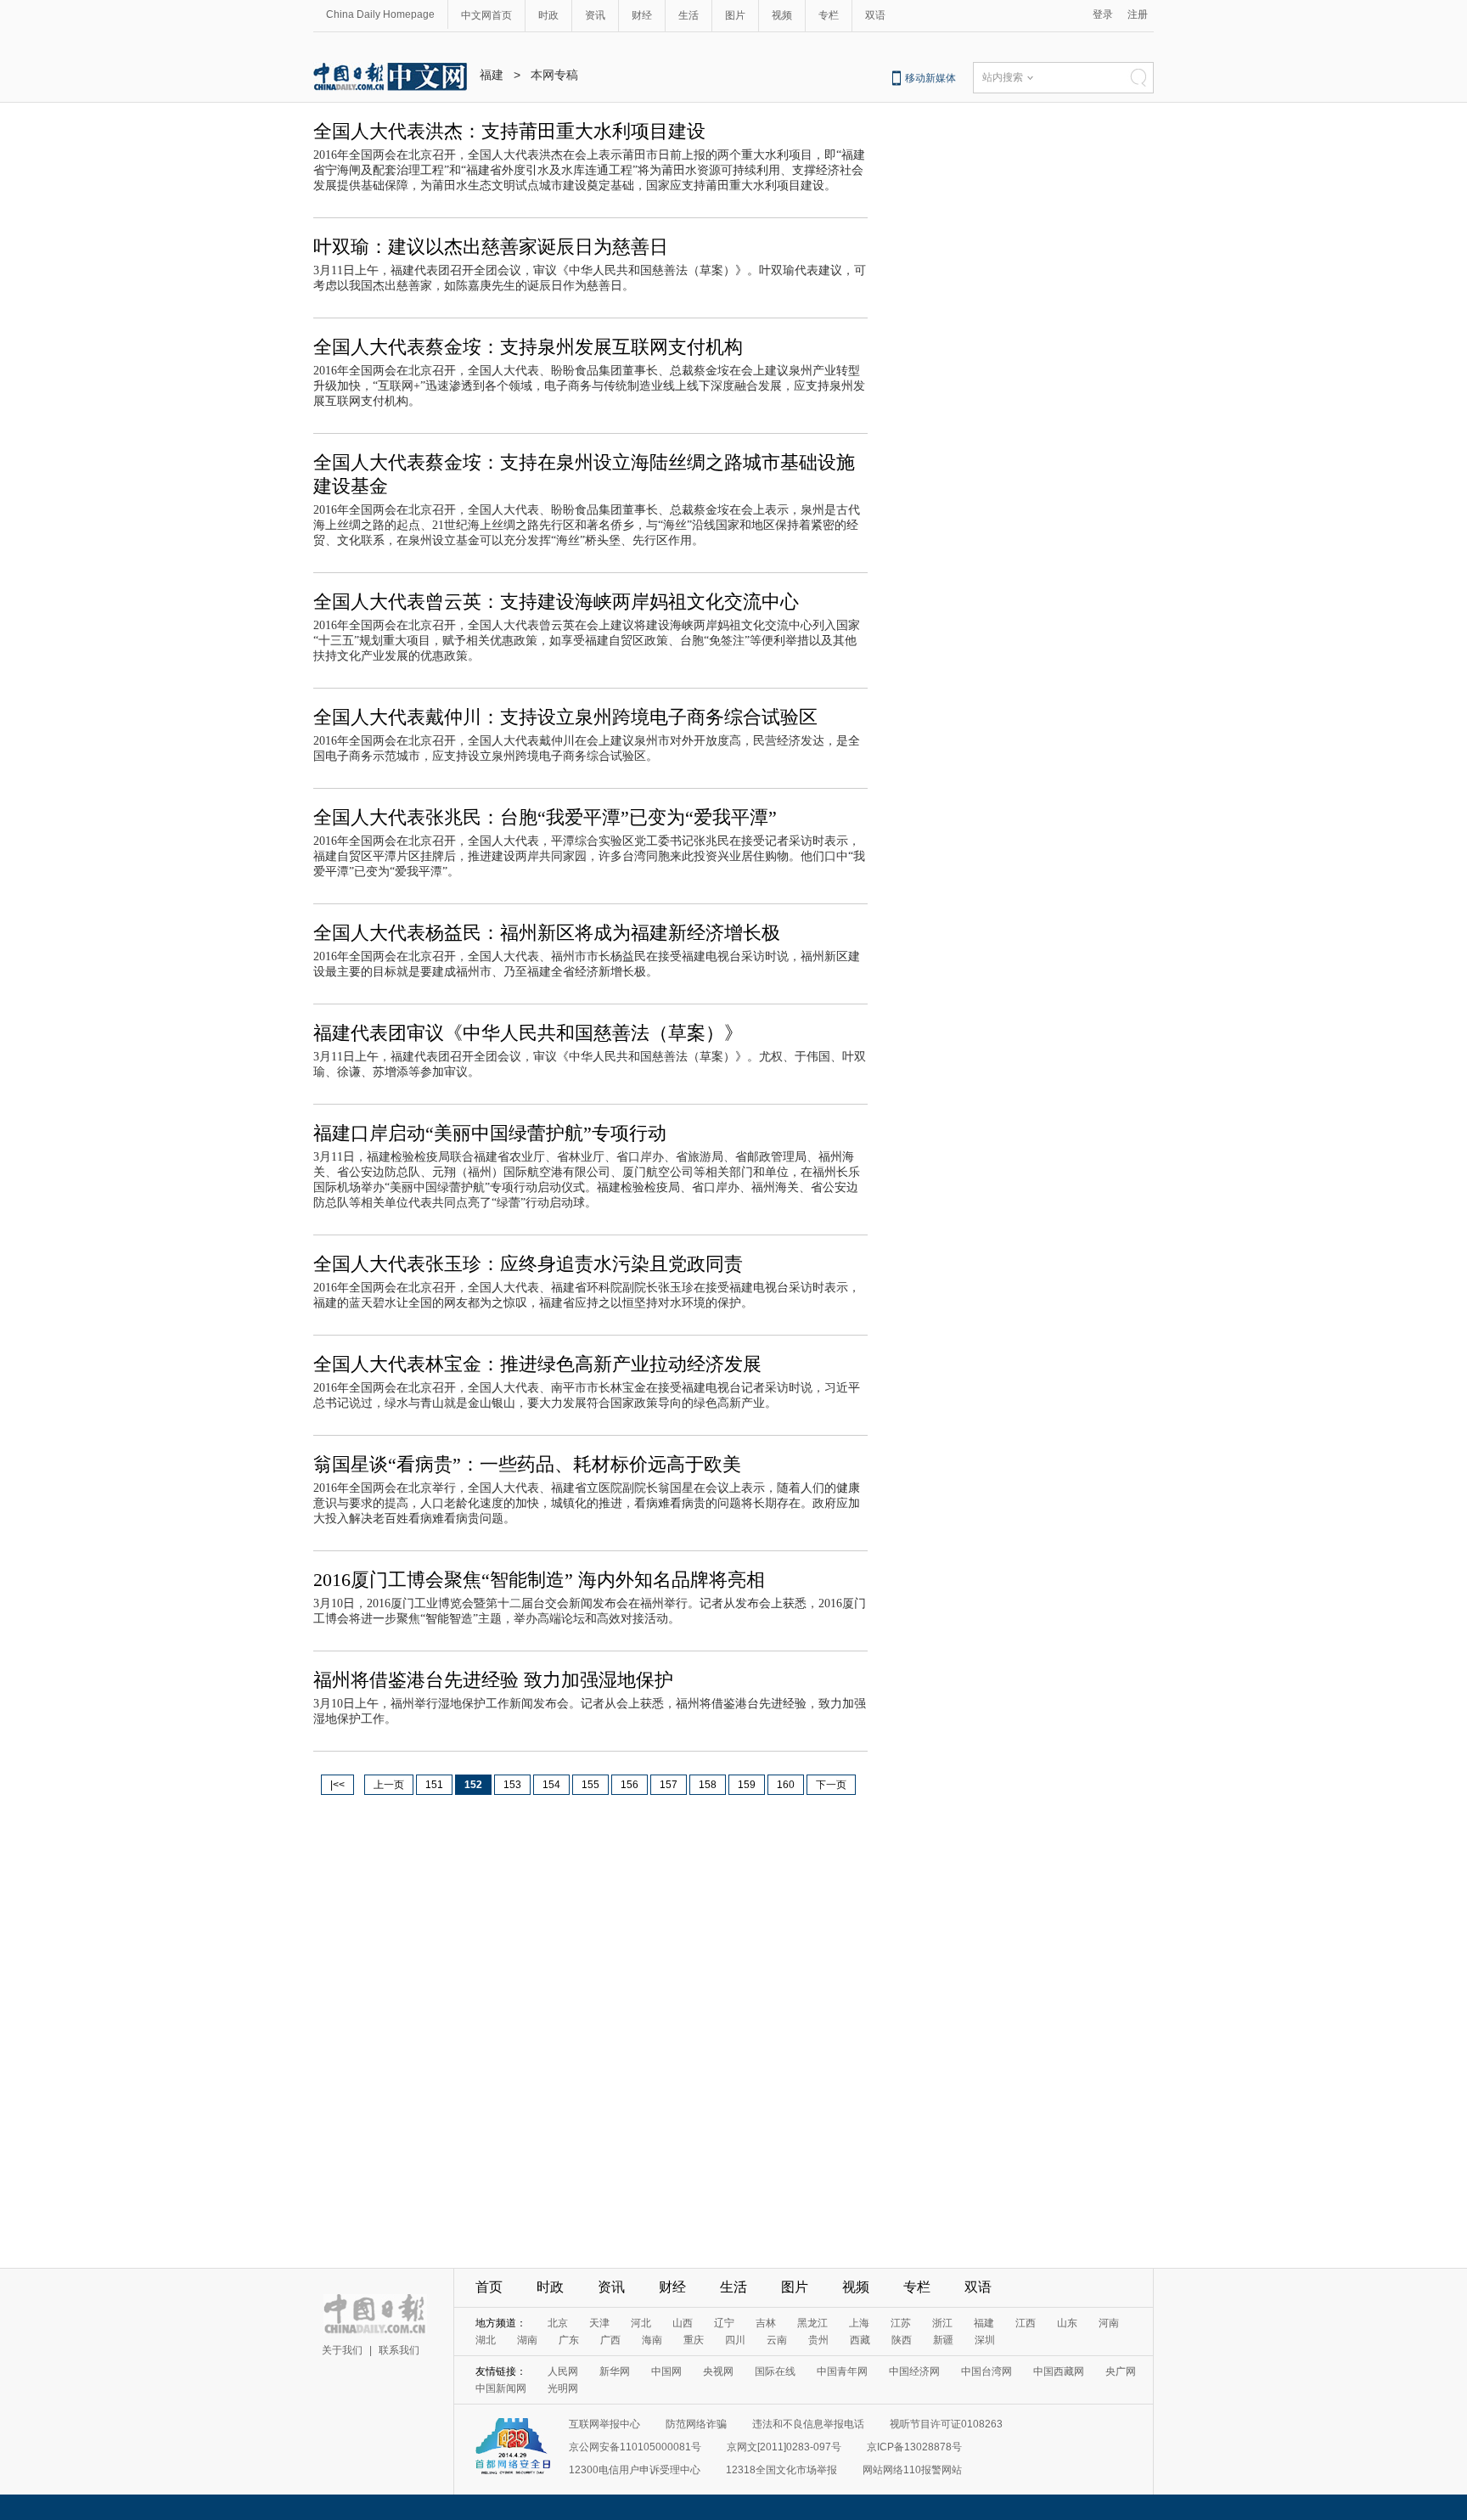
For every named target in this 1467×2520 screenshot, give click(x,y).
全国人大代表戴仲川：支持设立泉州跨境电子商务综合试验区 (565, 717)
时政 (548, 15)
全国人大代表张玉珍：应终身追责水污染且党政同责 (528, 1264)
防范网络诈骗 (696, 2424)
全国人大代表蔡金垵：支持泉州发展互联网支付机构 (528, 347)
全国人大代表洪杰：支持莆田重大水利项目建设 (509, 131)
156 (630, 1785)
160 (786, 1785)
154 (551, 1785)
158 (708, 1785)
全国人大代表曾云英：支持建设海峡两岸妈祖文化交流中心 (556, 602)
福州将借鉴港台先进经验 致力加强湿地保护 (493, 1680)
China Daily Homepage (380, 14)
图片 (735, 15)
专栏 (829, 15)
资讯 (595, 15)
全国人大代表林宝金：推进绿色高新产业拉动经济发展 (537, 1364)
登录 (1103, 14)
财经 (642, 15)
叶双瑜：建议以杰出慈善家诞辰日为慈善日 (491, 247)
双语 (875, 15)
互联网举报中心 (604, 2424)
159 (747, 1785)
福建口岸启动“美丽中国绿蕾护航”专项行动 (490, 1133)
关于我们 (342, 2350)
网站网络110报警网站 (912, 2470)
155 (590, 1785)
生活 (689, 15)
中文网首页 (486, 15)
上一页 (389, 1785)
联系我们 (399, 2350)
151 (434, 1785)
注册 (1138, 14)
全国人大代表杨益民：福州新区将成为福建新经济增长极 (547, 933)
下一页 (831, 1785)
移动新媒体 (930, 78)
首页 (489, 2287)
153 (512, 1785)
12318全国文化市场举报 (781, 2470)
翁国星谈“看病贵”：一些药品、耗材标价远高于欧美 (527, 1464)
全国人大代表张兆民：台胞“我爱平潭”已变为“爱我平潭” (545, 817)
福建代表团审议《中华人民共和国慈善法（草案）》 (528, 1033)
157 (669, 1785)
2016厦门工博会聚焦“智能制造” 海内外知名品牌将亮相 (539, 1580)
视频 (782, 15)
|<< (337, 1785)
